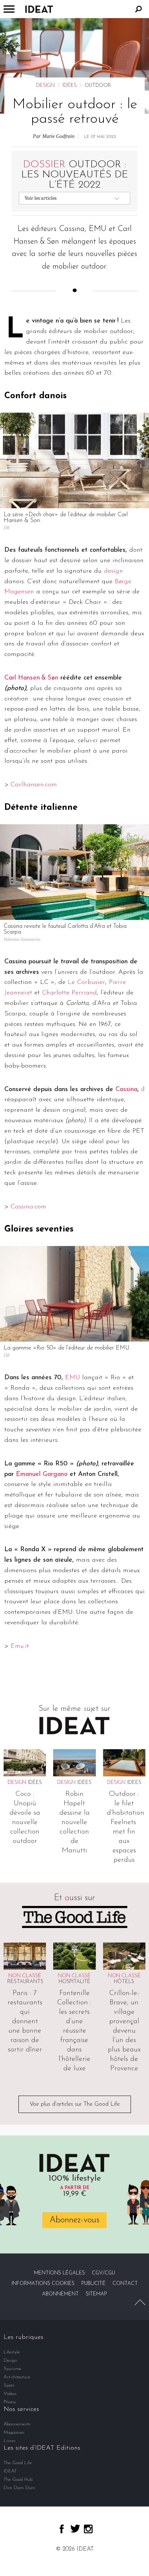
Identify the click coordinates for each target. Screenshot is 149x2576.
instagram (88, 2529)
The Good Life (18, 2463)
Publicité (93, 2284)
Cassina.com (28, 1207)
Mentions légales (59, 2273)
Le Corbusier (86, 982)
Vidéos (10, 2394)
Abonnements (17, 2424)
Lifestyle (12, 2352)
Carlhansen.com (34, 785)
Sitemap (96, 2294)
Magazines (14, 2432)
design (113, 571)
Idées (70, 86)
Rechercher (139, 9)
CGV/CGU (103, 2273)
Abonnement (60, 2294)
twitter (75, 2529)
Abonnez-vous (74, 2220)
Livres (10, 2441)
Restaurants (25, 1982)
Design (45, 86)
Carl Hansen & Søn (31, 678)
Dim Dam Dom (19, 2488)
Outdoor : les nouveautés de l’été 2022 (75, 175)
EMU (73, 1378)
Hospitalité (74, 1982)
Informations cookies (43, 2284)
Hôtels (124, 1982)
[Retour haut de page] (140, 2302)
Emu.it (20, 1646)
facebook (62, 2529)
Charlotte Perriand (69, 993)
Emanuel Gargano (42, 1474)
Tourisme (12, 2369)
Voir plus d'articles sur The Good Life (75, 2104)
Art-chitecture (17, 2377)
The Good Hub (18, 2480)
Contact (125, 2284)
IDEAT (10, 2471)
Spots (9, 2385)
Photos (10, 2402)
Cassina (126, 1090)
